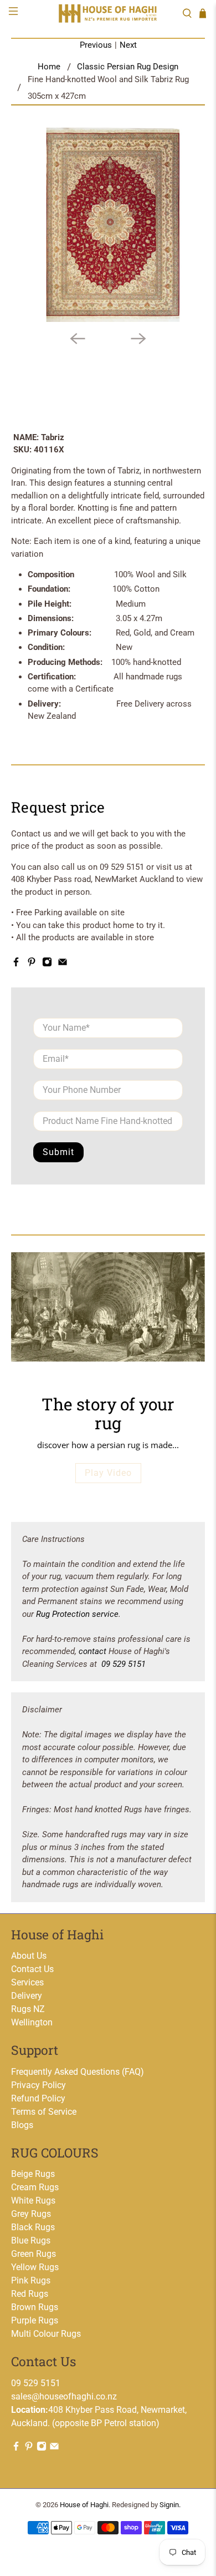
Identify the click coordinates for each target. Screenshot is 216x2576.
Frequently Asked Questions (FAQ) (78, 2072)
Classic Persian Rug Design (128, 67)
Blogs (22, 2125)
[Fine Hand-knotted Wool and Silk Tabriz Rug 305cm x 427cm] (108, 225)
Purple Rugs (35, 2320)
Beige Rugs (33, 2174)
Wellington (32, 2022)
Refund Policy (38, 2098)
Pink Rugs (31, 2280)
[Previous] (78, 339)
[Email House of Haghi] (63, 964)
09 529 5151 (124, 1664)
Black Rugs (33, 2227)
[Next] (138, 339)
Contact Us (32, 1969)
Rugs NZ (28, 2009)
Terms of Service (44, 2112)
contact (92, 1651)
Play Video (108, 1473)
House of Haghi (84, 2505)
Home (49, 67)
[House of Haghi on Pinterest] (32, 964)
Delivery (27, 1996)
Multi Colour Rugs (46, 2334)
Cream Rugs (35, 2187)
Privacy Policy (38, 2085)
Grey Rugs (31, 2214)
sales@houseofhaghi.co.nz (64, 2396)
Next (128, 45)
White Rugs (33, 2201)
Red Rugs (30, 2294)
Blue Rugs (31, 2240)
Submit (58, 1152)
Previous (96, 45)
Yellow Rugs (35, 2267)
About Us (29, 1956)
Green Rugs (34, 2254)
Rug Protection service (77, 1614)
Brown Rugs (35, 2307)
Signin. (170, 2505)
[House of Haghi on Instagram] (47, 964)
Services (27, 1982)
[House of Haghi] (108, 13)
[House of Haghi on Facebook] (16, 964)
